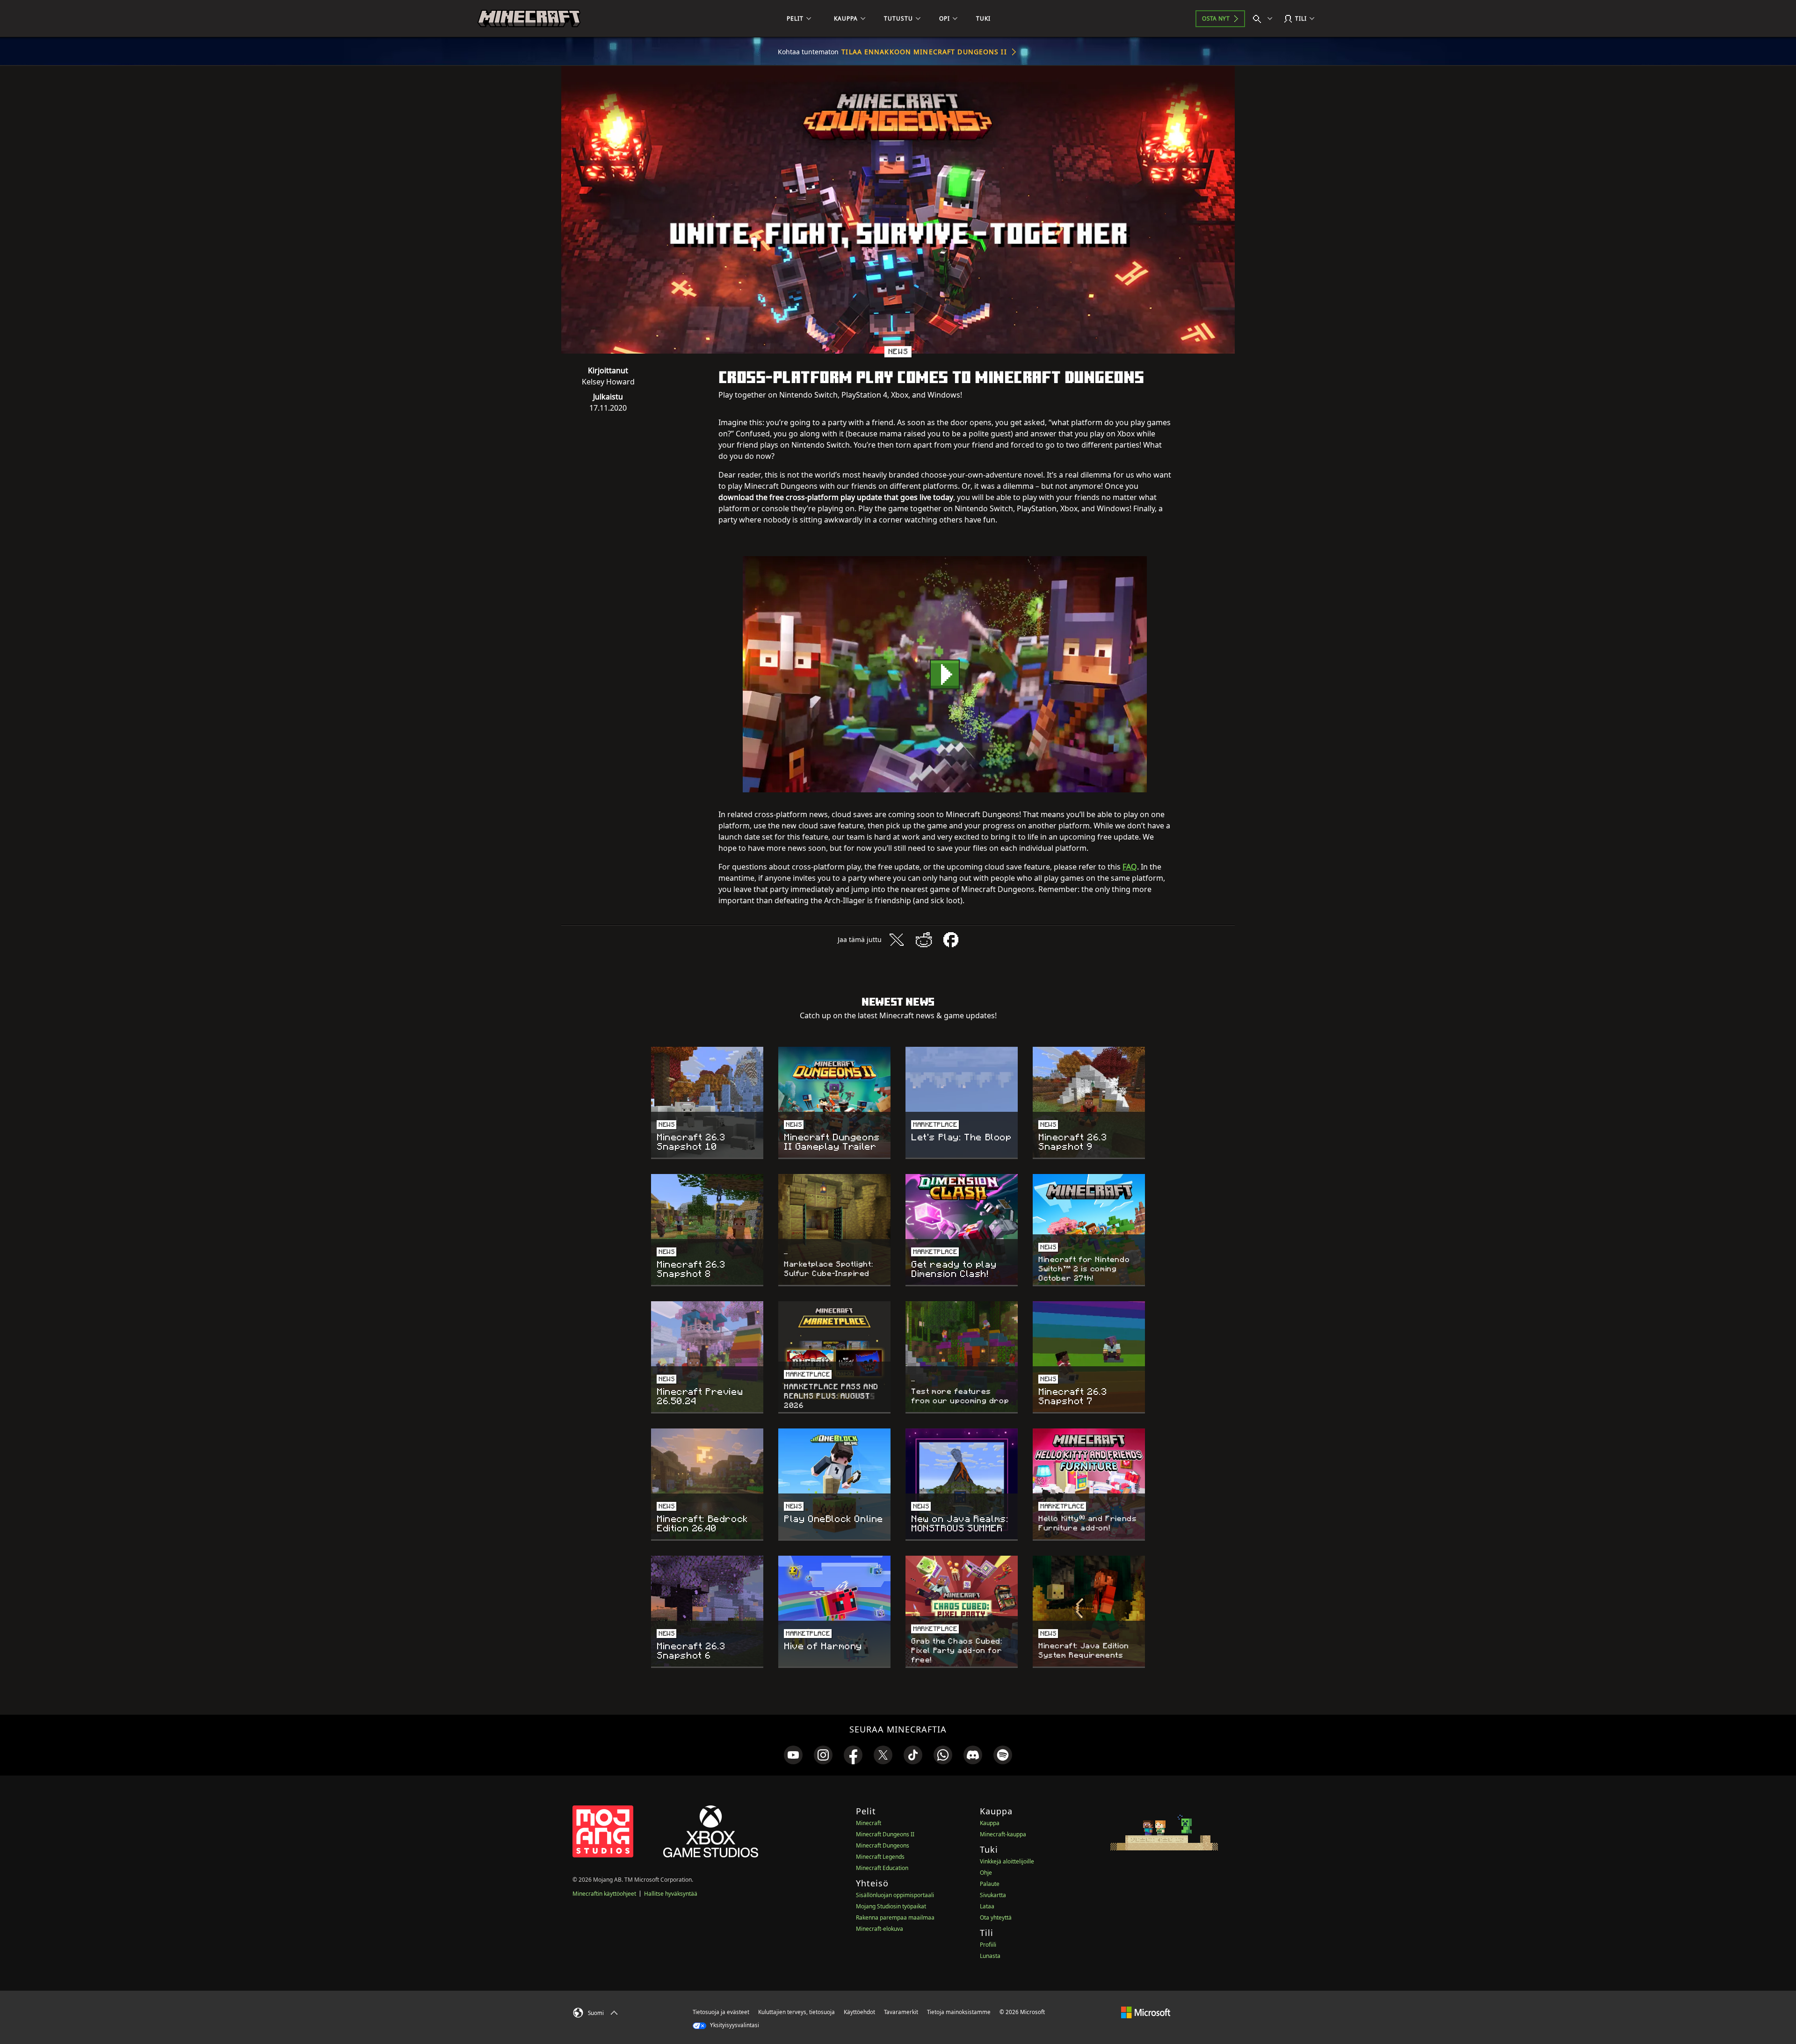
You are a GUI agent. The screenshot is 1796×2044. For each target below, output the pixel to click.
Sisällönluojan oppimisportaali (895, 1895)
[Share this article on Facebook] (951, 940)
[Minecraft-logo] (529, 19)
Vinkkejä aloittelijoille (1007, 1861)
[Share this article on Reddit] (924, 940)
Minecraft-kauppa (1003, 1834)
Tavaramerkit (901, 2012)
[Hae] (1265, 19)
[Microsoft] (1146, 2012)
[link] (793, 1755)
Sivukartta (993, 1895)
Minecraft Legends (880, 1857)
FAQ (1130, 867)
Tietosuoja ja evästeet (721, 2012)
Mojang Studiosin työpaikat (891, 1906)
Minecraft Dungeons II (885, 1834)
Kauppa (990, 1823)
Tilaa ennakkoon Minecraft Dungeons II (924, 52)
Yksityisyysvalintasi (734, 2025)
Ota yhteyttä (996, 1917)
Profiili (988, 1945)
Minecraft (869, 1823)
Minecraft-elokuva (880, 1929)
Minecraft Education (882, 1868)
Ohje (986, 1873)
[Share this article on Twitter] (897, 940)
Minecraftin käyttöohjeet (604, 1894)
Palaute (990, 1884)
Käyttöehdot (859, 2012)
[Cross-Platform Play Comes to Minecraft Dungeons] (945, 674)
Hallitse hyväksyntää (671, 1894)
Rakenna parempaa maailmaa (895, 1917)
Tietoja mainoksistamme (959, 2012)
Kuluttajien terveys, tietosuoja (797, 2012)
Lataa (987, 1906)
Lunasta (990, 1956)
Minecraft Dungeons (883, 1845)
